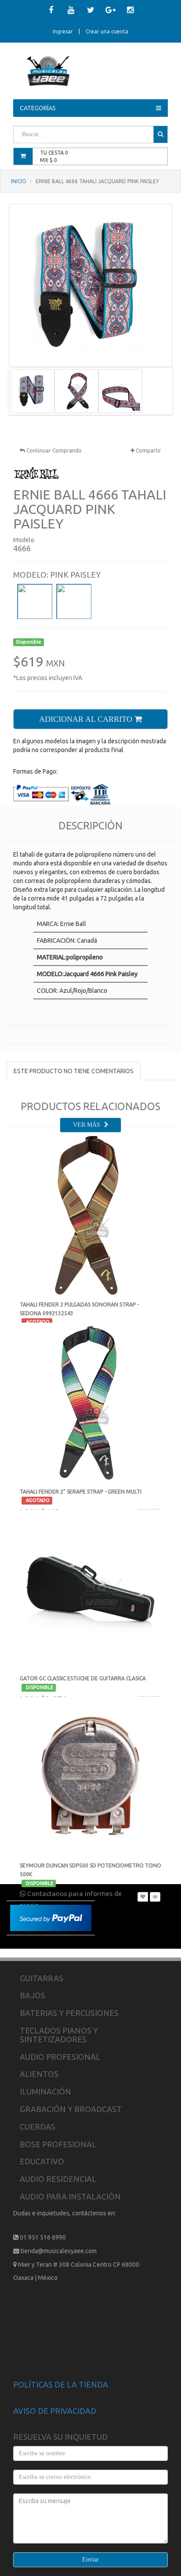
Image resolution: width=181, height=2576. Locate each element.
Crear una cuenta (107, 31)
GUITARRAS (42, 1978)
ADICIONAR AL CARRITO (87, 719)
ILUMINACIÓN (45, 2091)
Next (157, 391)
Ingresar (63, 31)
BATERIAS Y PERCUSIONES (69, 2013)
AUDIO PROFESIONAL (60, 2057)
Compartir (148, 450)
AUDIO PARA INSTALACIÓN (70, 2196)
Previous (24, 391)
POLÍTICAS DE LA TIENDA (61, 2384)
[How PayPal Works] (51, 1917)
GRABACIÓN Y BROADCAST (71, 2109)
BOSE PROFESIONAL (58, 2144)
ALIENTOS (39, 2074)
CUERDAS (38, 2127)
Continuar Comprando (53, 450)
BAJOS (33, 1995)
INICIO (19, 181)
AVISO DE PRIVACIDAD (55, 2411)
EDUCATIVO (42, 2161)
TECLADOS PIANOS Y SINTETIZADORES (59, 2035)
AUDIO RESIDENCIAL (58, 2179)
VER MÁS (87, 1125)
